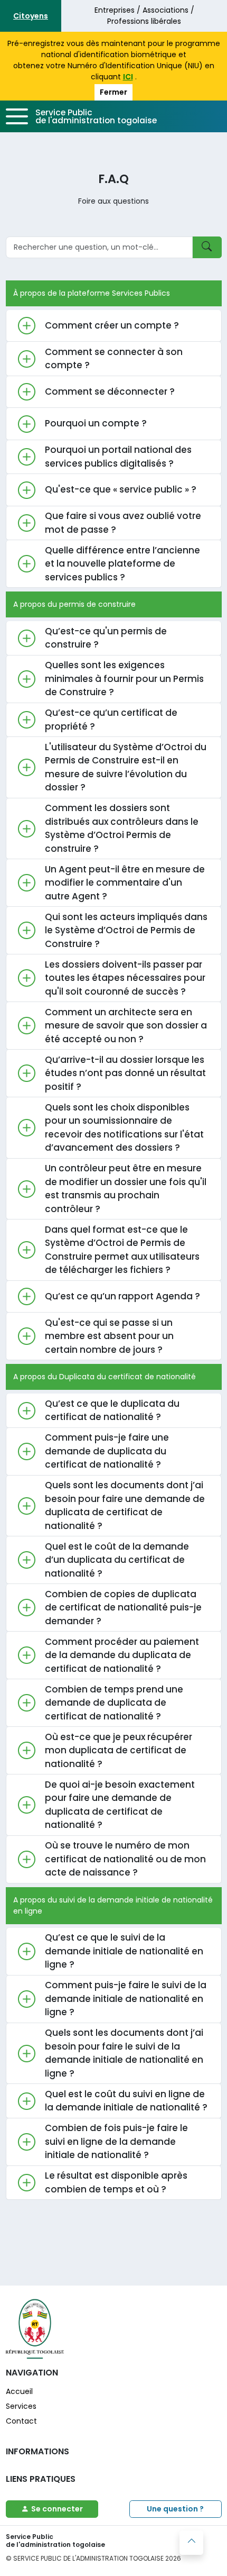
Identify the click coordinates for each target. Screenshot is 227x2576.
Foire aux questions (113, 201)
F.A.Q (113, 179)
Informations (37, 2451)
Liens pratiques (41, 2479)
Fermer (113, 92)
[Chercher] (207, 247)
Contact (21, 2421)
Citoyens (31, 16)
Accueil (19, 2391)
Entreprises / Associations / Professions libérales (144, 16)
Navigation (32, 2373)
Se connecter (57, 2509)
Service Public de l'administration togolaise (96, 116)
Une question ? (175, 2509)
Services (21, 2406)
